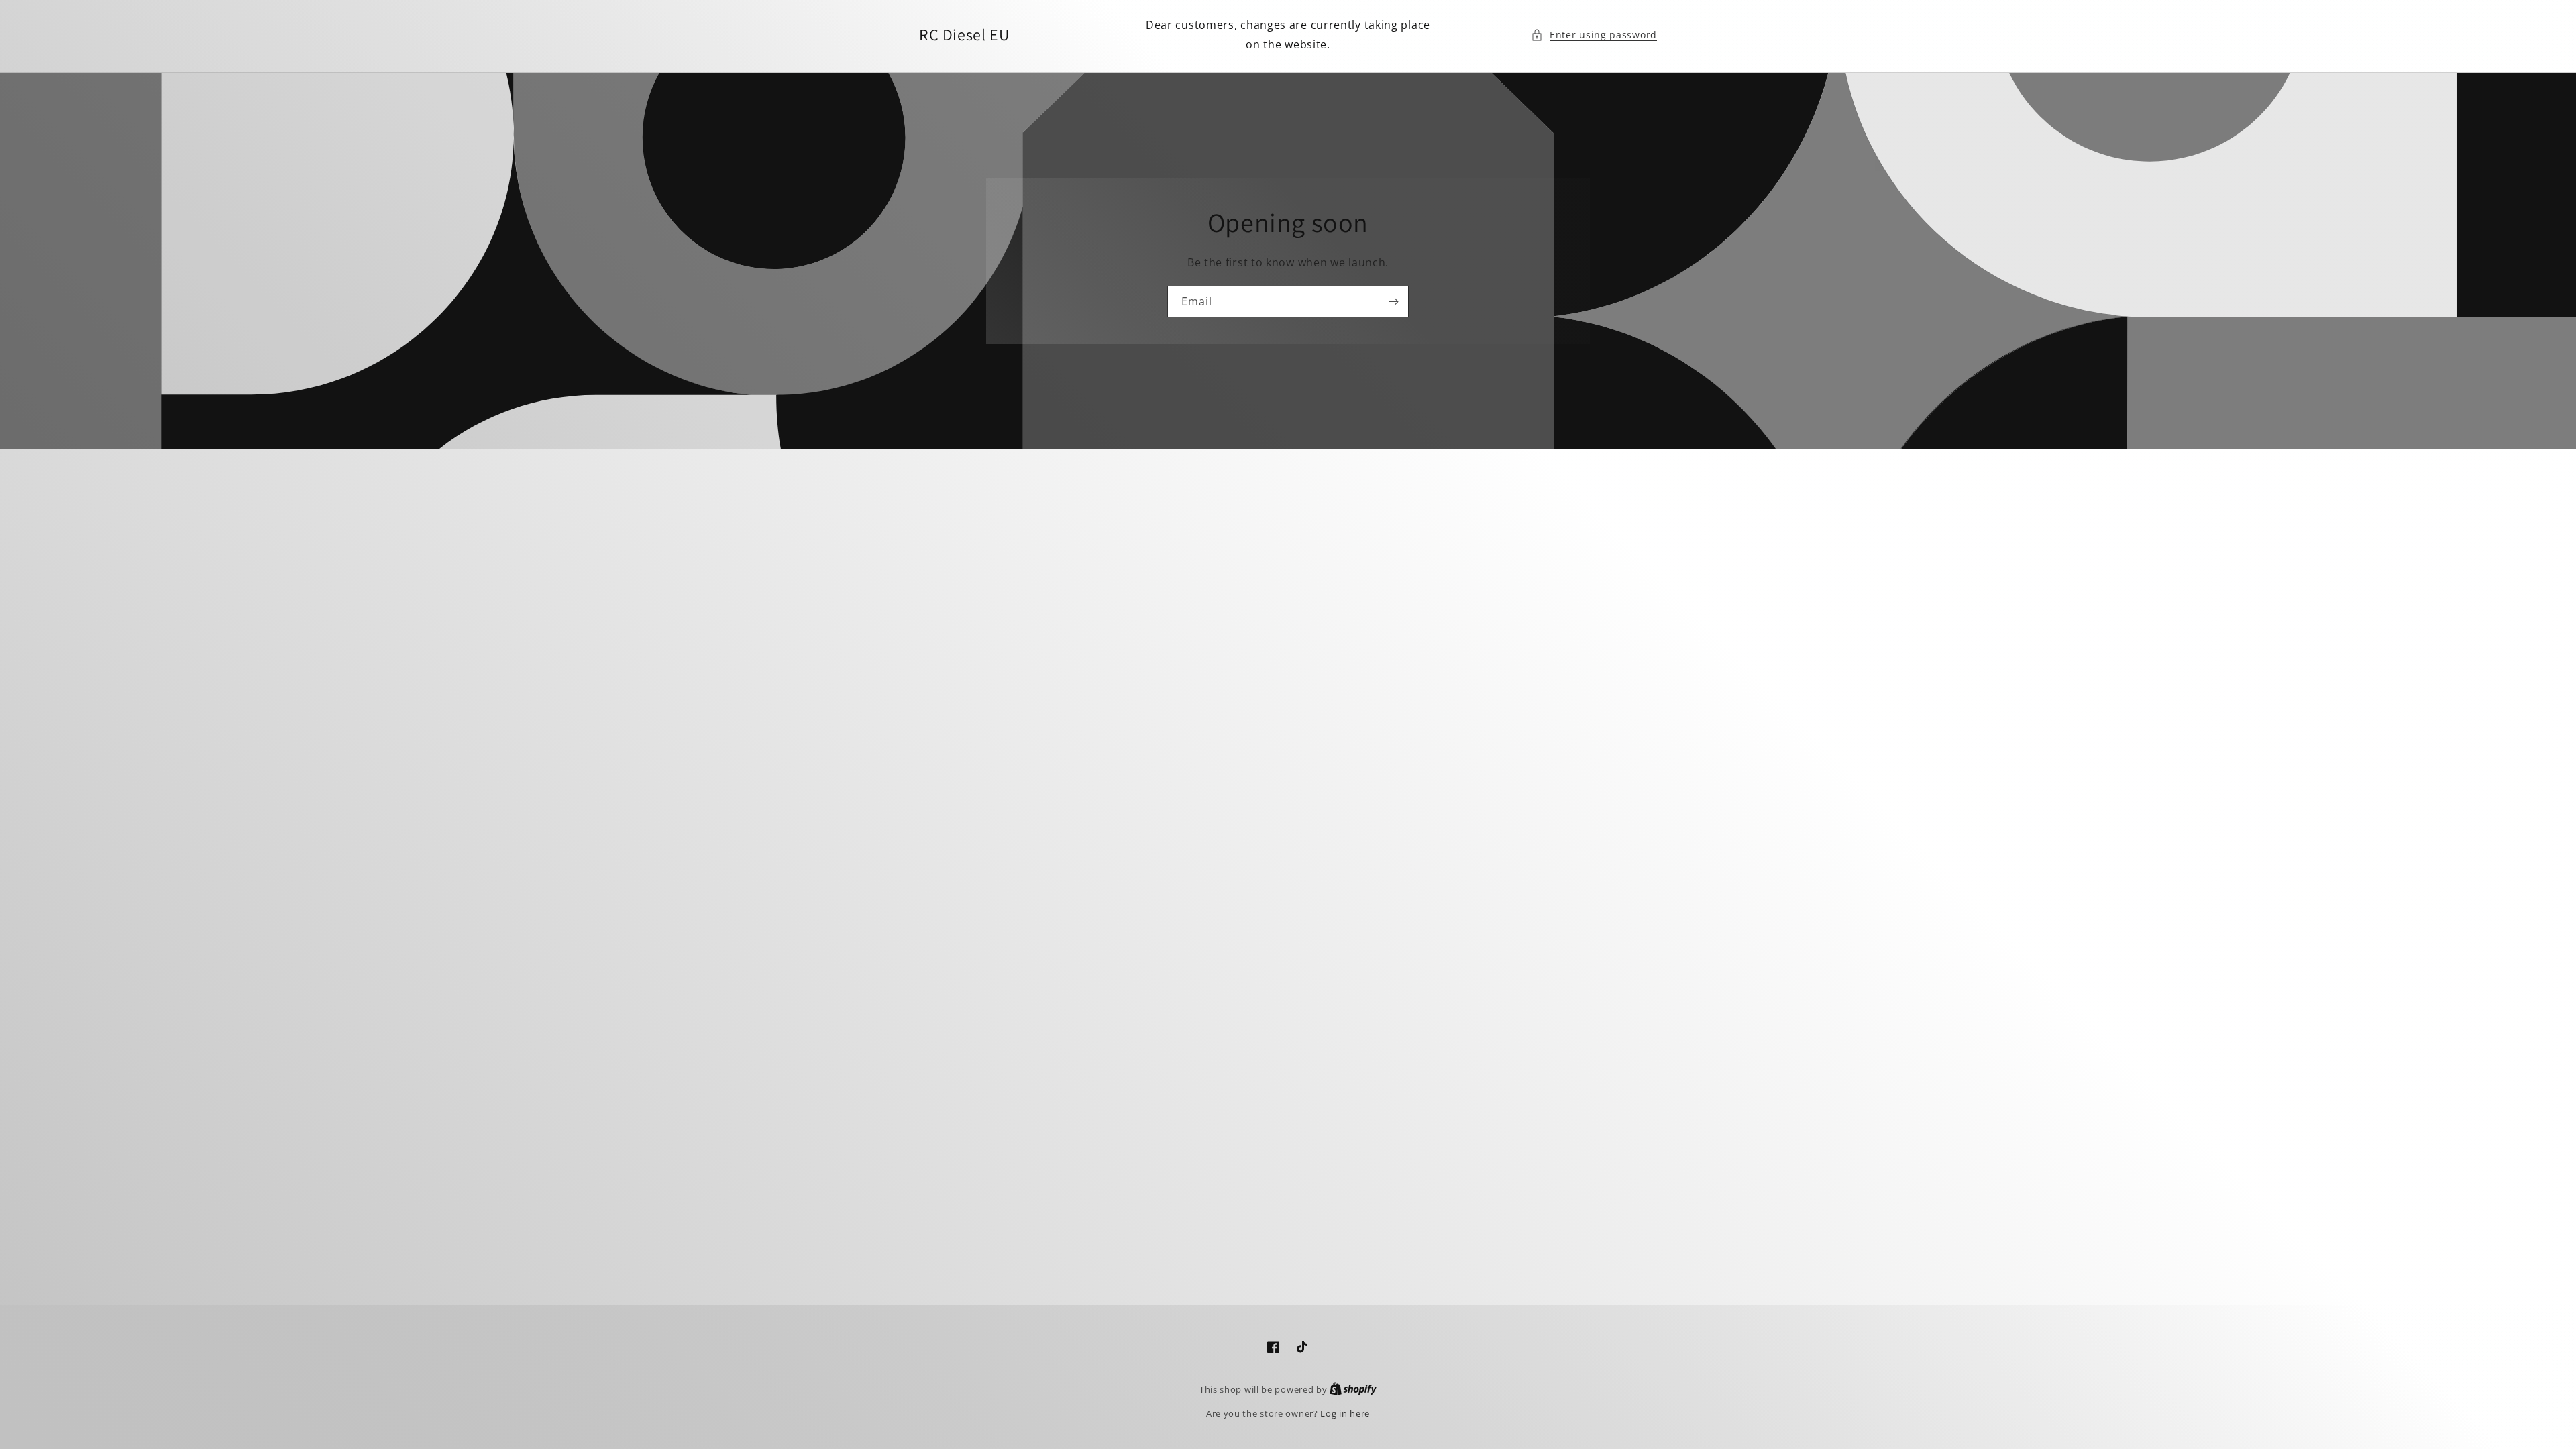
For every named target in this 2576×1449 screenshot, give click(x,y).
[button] (1594, 35)
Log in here (1345, 1413)
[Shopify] (1353, 1389)
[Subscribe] (1393, 302)
